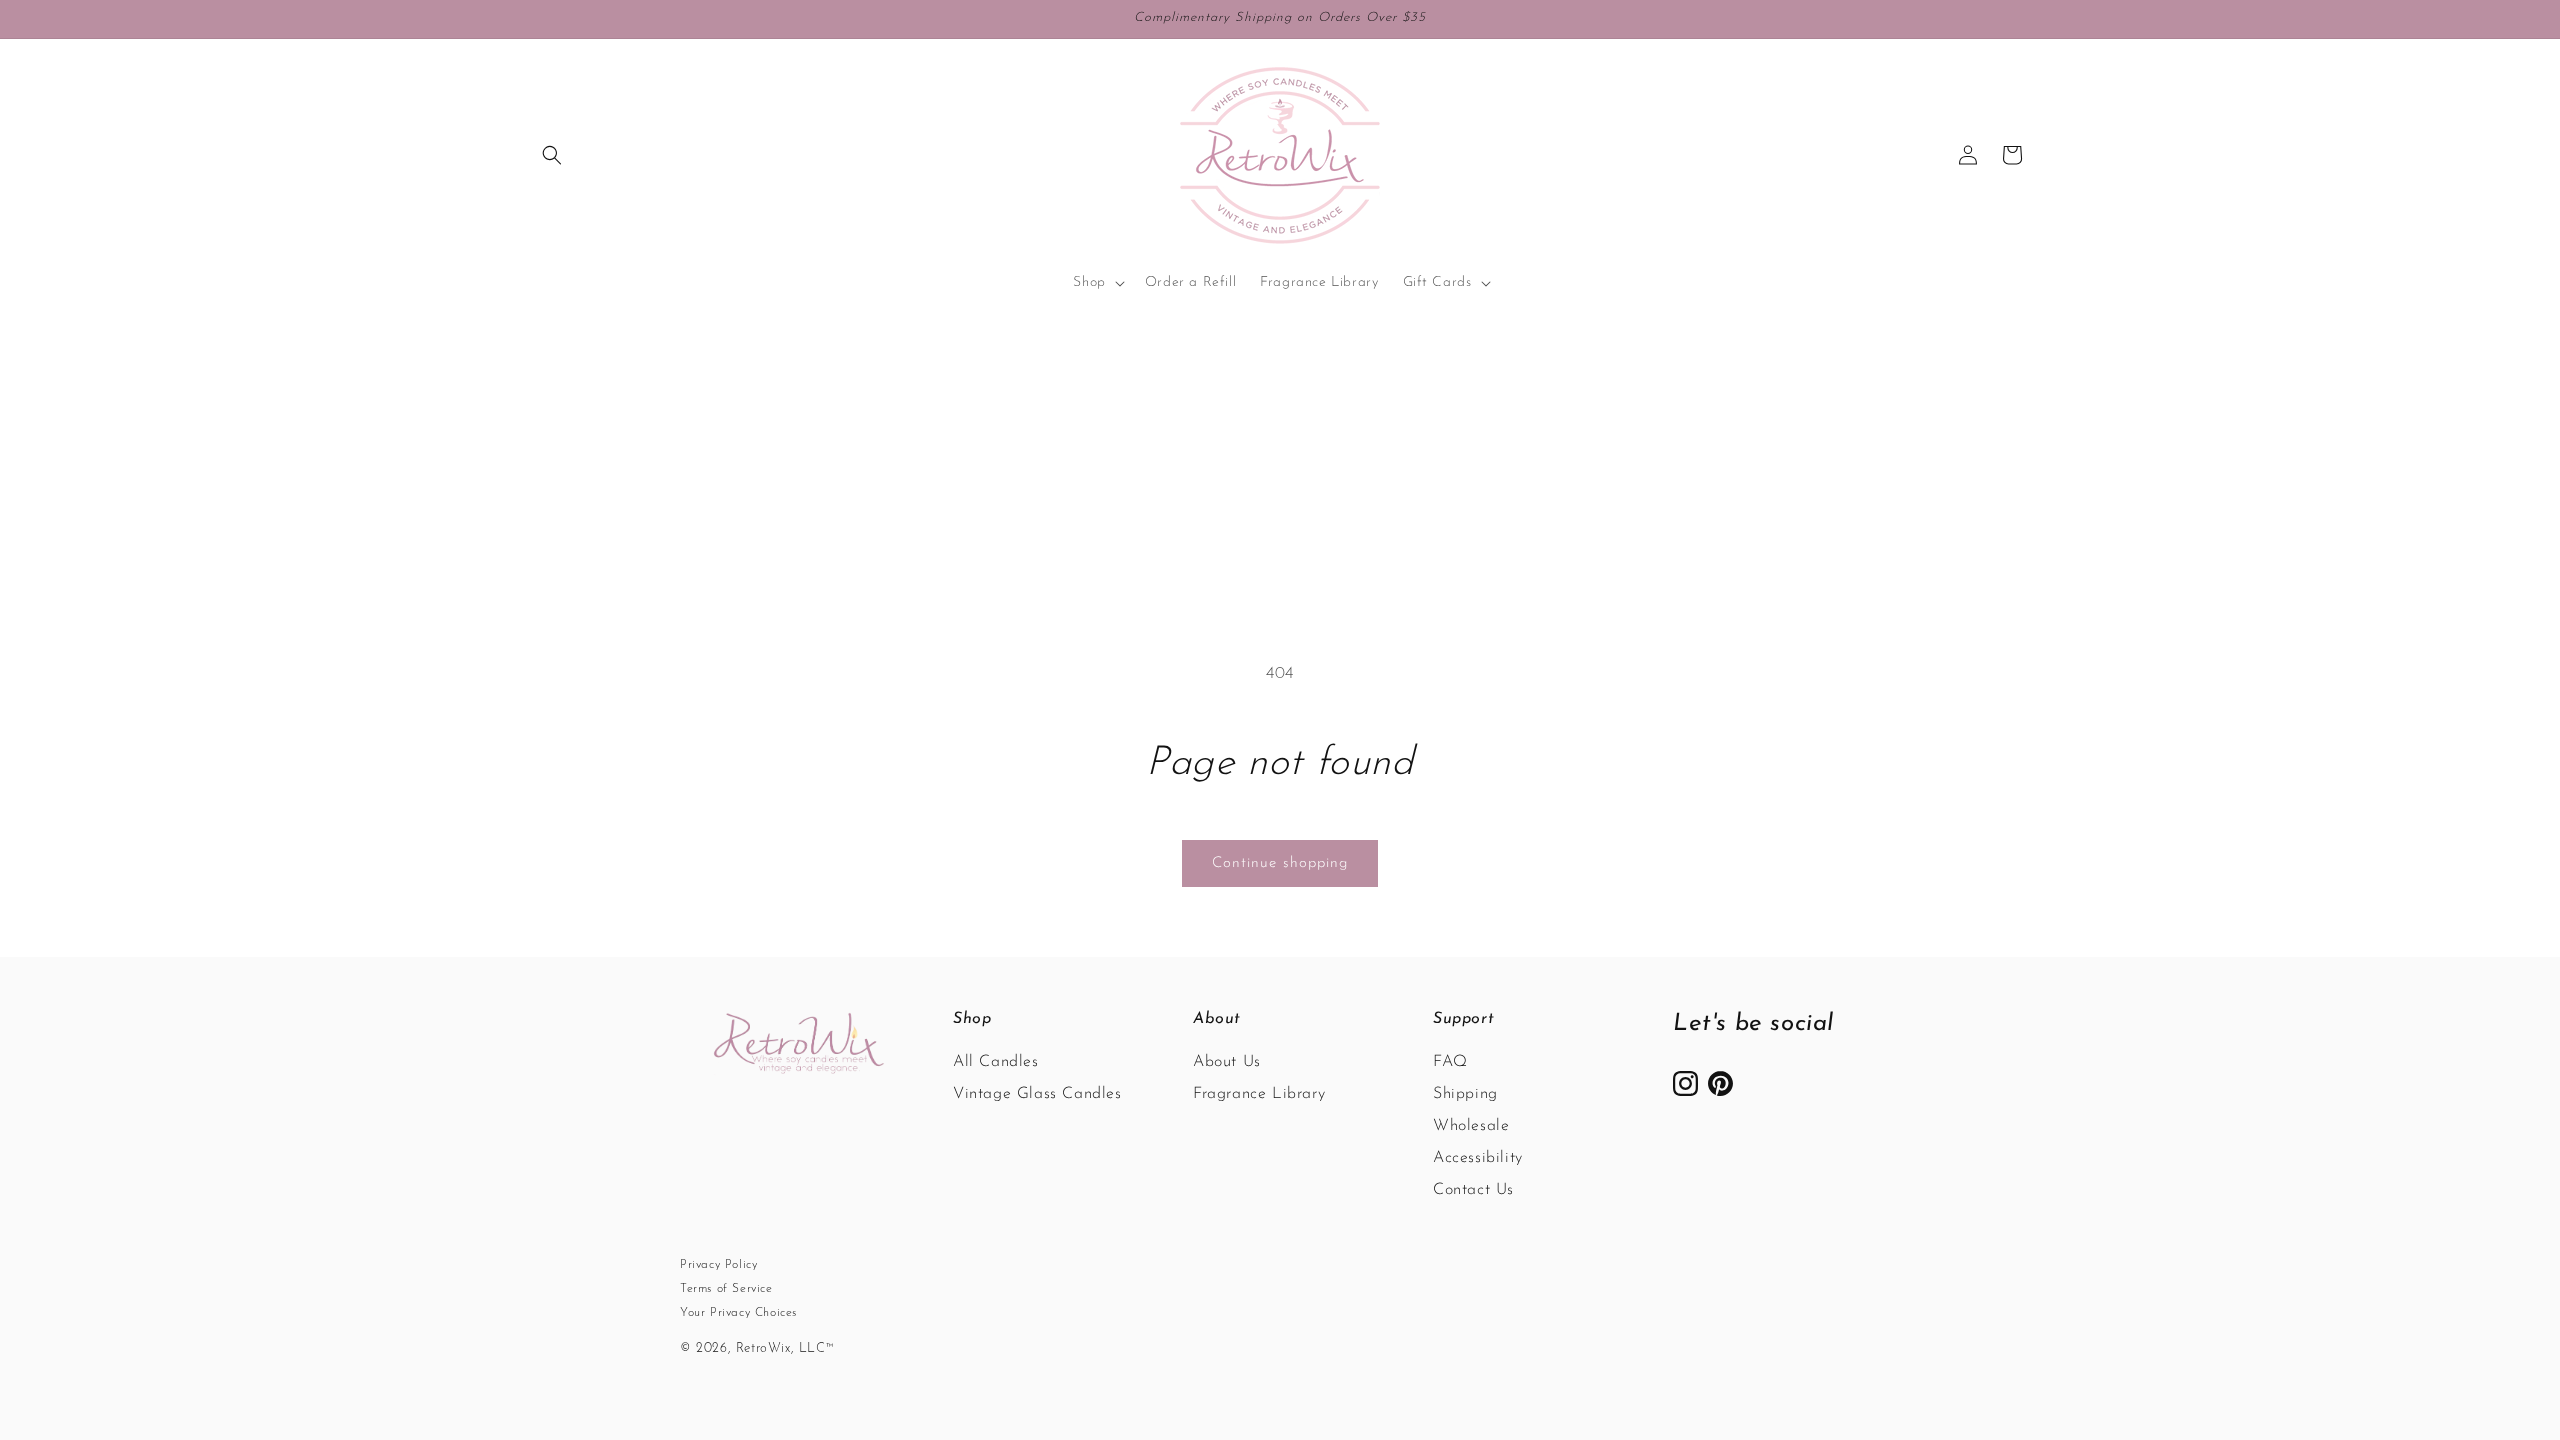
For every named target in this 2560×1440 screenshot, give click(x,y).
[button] (552, 155)
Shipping (1465, 1094)
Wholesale (1471, 1126)
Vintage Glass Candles (1037, 1094)
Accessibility (1478, 1158)
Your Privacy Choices (738, 1313)
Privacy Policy (718, 1265)
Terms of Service (726, 1289)
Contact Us (1473, 1190)
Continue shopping (1280, 863)
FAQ (1450, 1062)
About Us (1227, 1062)
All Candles (996, 1062)
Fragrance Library (1259, 1094)
